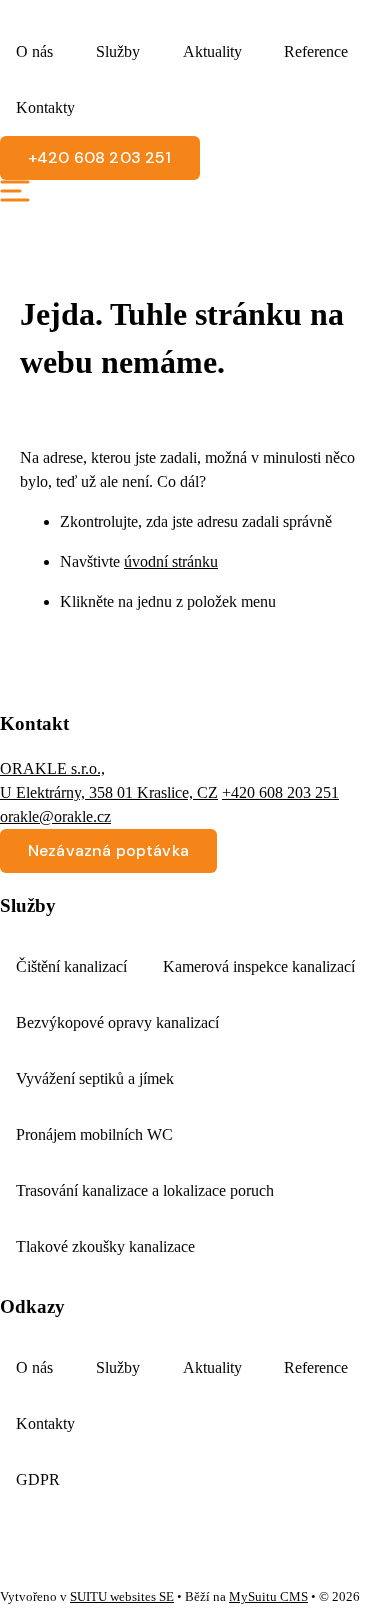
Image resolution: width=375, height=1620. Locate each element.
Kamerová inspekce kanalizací (259, 966)
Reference (316, 51)
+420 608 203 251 (280, 792)
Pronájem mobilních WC (94, 1134)
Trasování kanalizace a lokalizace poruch (145, 1190)
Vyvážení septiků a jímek (95, 1078)
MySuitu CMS (268, 1597)
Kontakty (45, 107)
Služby (118, 51)
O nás (34, 51)
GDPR (38, 1479)
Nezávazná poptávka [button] (108, 850)
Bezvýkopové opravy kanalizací (117, 1022)
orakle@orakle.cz (55, 816)
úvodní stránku (171, 561)
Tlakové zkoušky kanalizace (105, 1246)
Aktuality (212, 51)
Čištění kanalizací (71, 966)
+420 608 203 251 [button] (100, 157)
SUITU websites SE (122, 1597)
